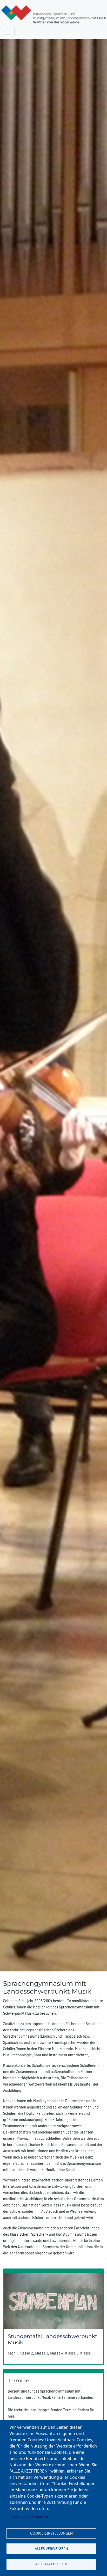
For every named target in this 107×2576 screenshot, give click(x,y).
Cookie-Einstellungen (51, 2533)
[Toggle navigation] (7, 32)
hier (11, 2416)
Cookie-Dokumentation (29, 2517)
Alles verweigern (51, 2549)
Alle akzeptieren (51, 2564)
